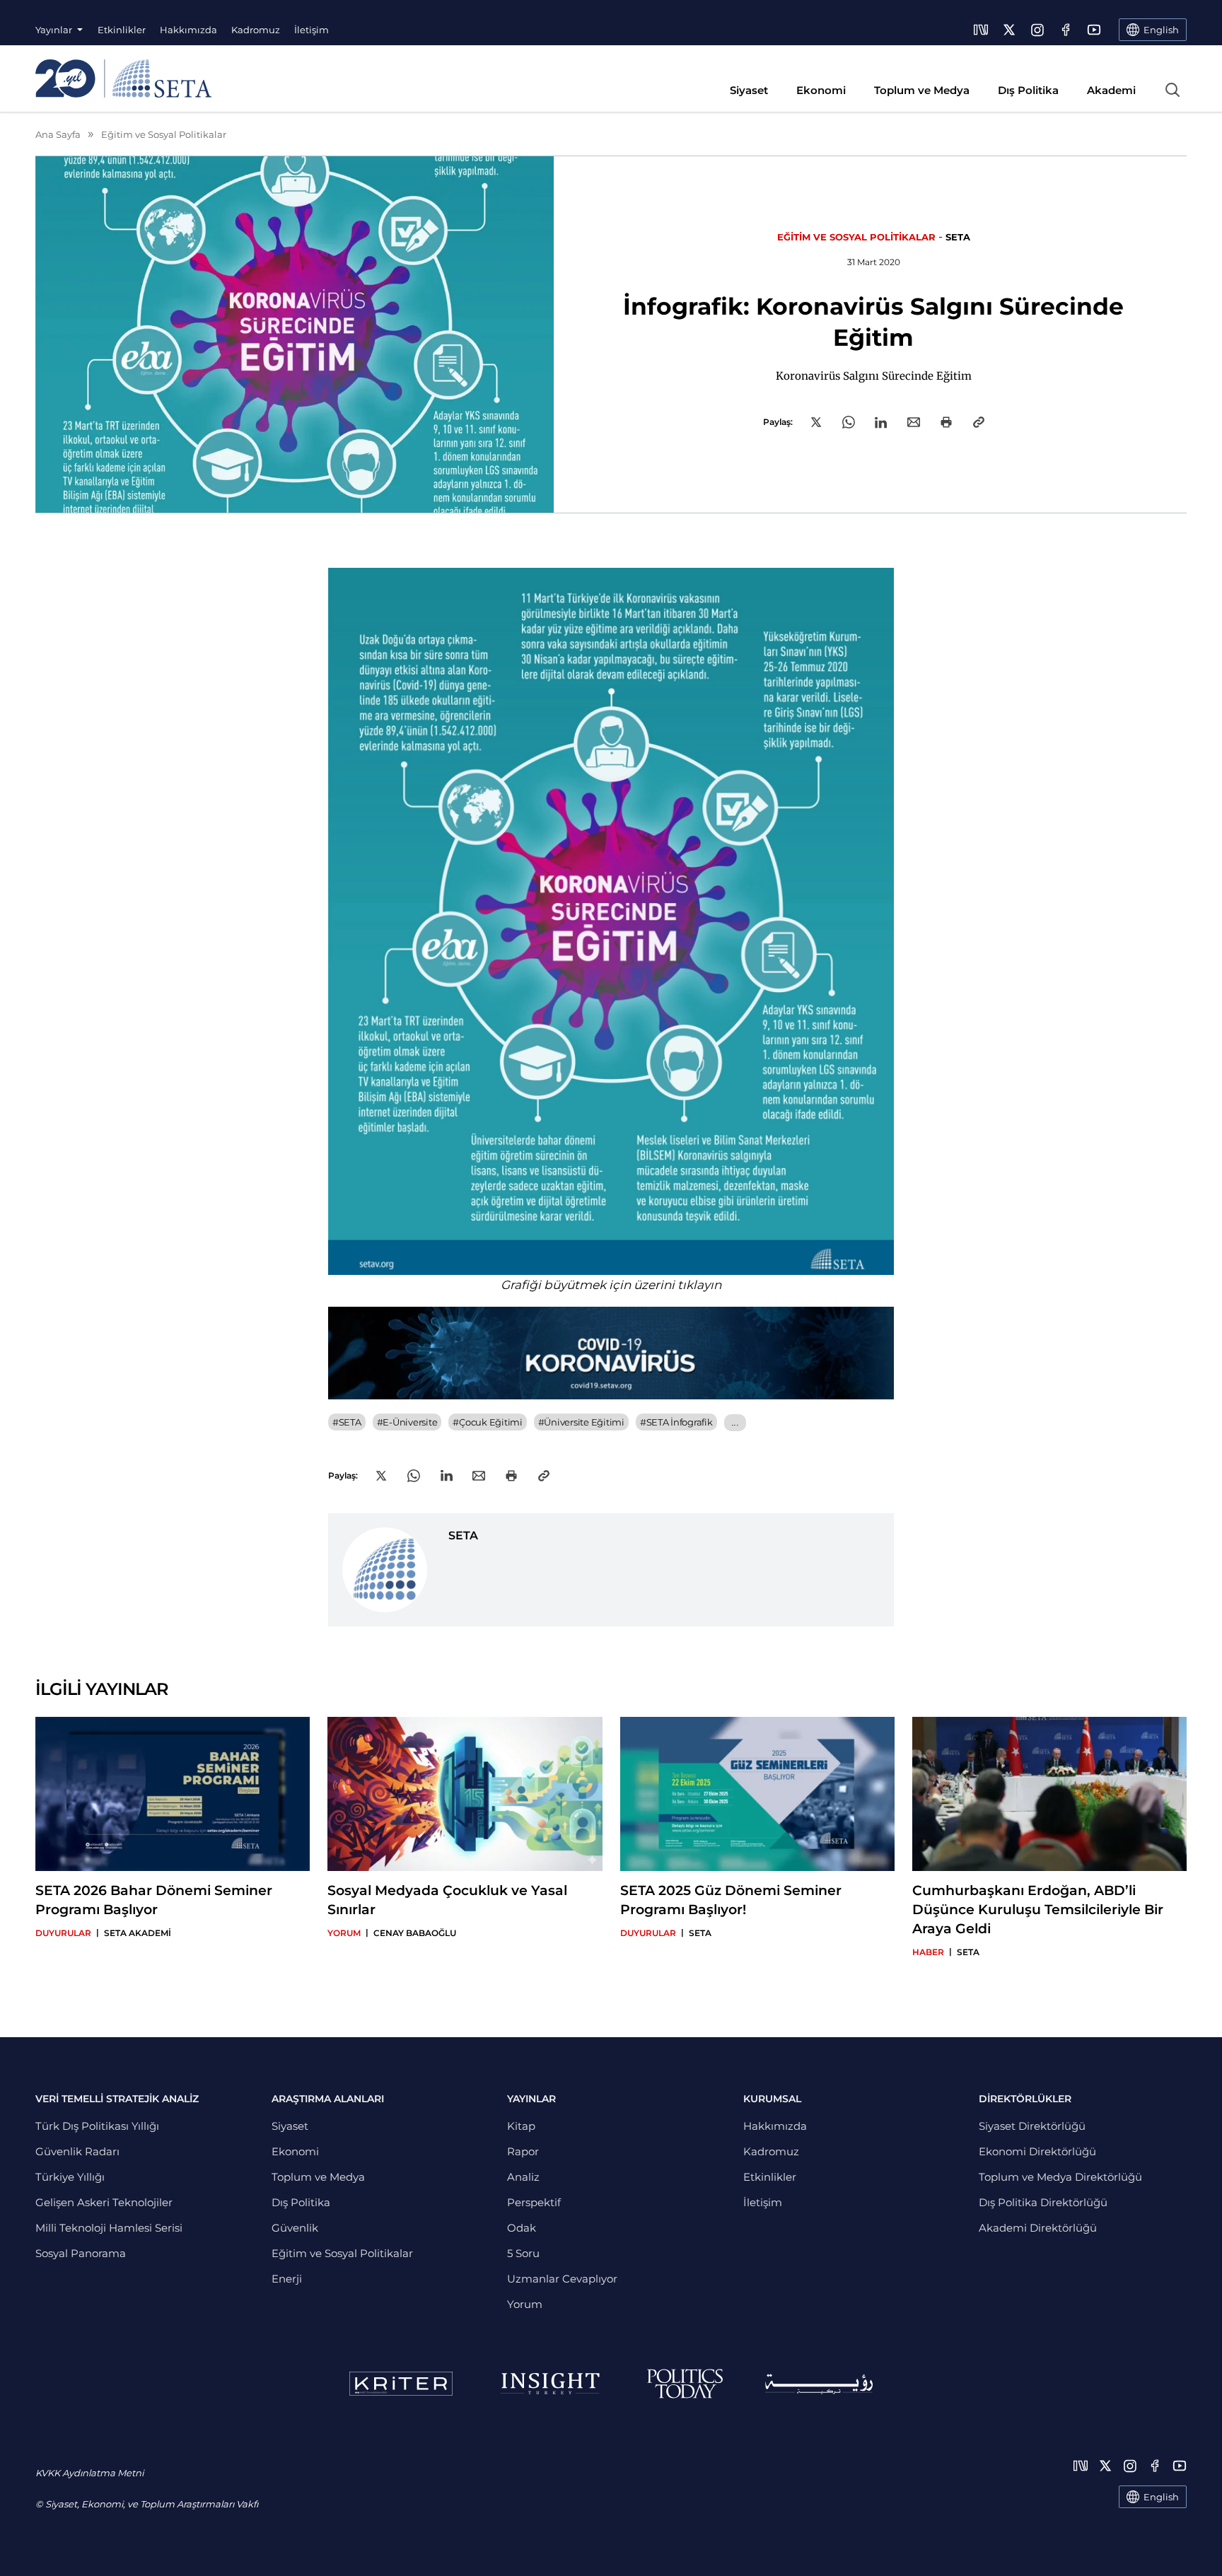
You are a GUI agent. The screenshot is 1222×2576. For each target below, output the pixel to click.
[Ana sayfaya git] (123, 78)
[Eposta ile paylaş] (914, 422)
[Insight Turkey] (550, 2384)
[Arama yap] (1172, 90)
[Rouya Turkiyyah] (819, 2384)
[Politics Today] (685, 2384)
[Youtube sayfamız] (1094, 30)
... (735, 1422)
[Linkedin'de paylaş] (881, 422)
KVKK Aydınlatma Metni (89, 2473)
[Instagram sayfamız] (1037, 30)
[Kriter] (401, 2384)
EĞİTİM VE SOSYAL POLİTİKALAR (856, 237)
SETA (958, 237)
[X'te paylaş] (816, 422)
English (1161, 2497)
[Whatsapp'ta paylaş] (849, 422)
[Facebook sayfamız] (1066, 30)
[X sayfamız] (1009, 30)
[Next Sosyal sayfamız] (981, 30)
